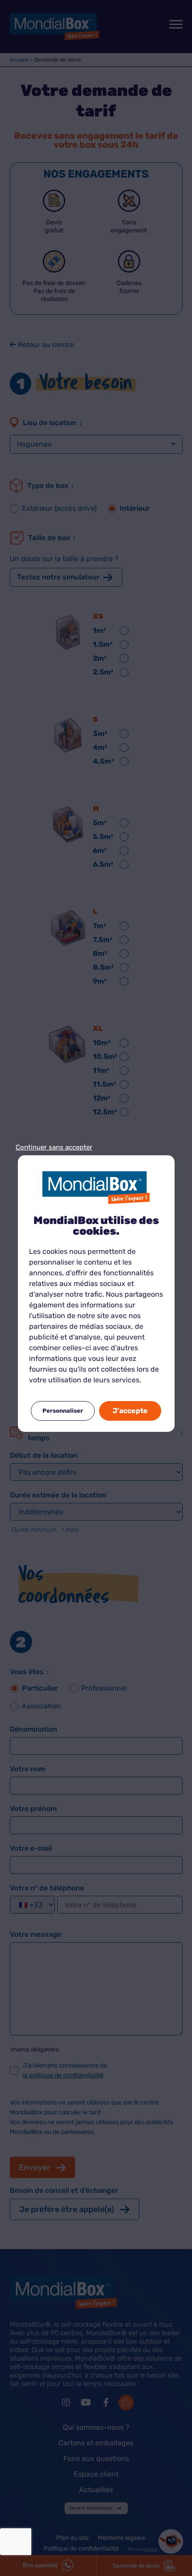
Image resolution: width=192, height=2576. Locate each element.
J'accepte (130, 1411)
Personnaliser (63, 1411)
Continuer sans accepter (54, 1147)
